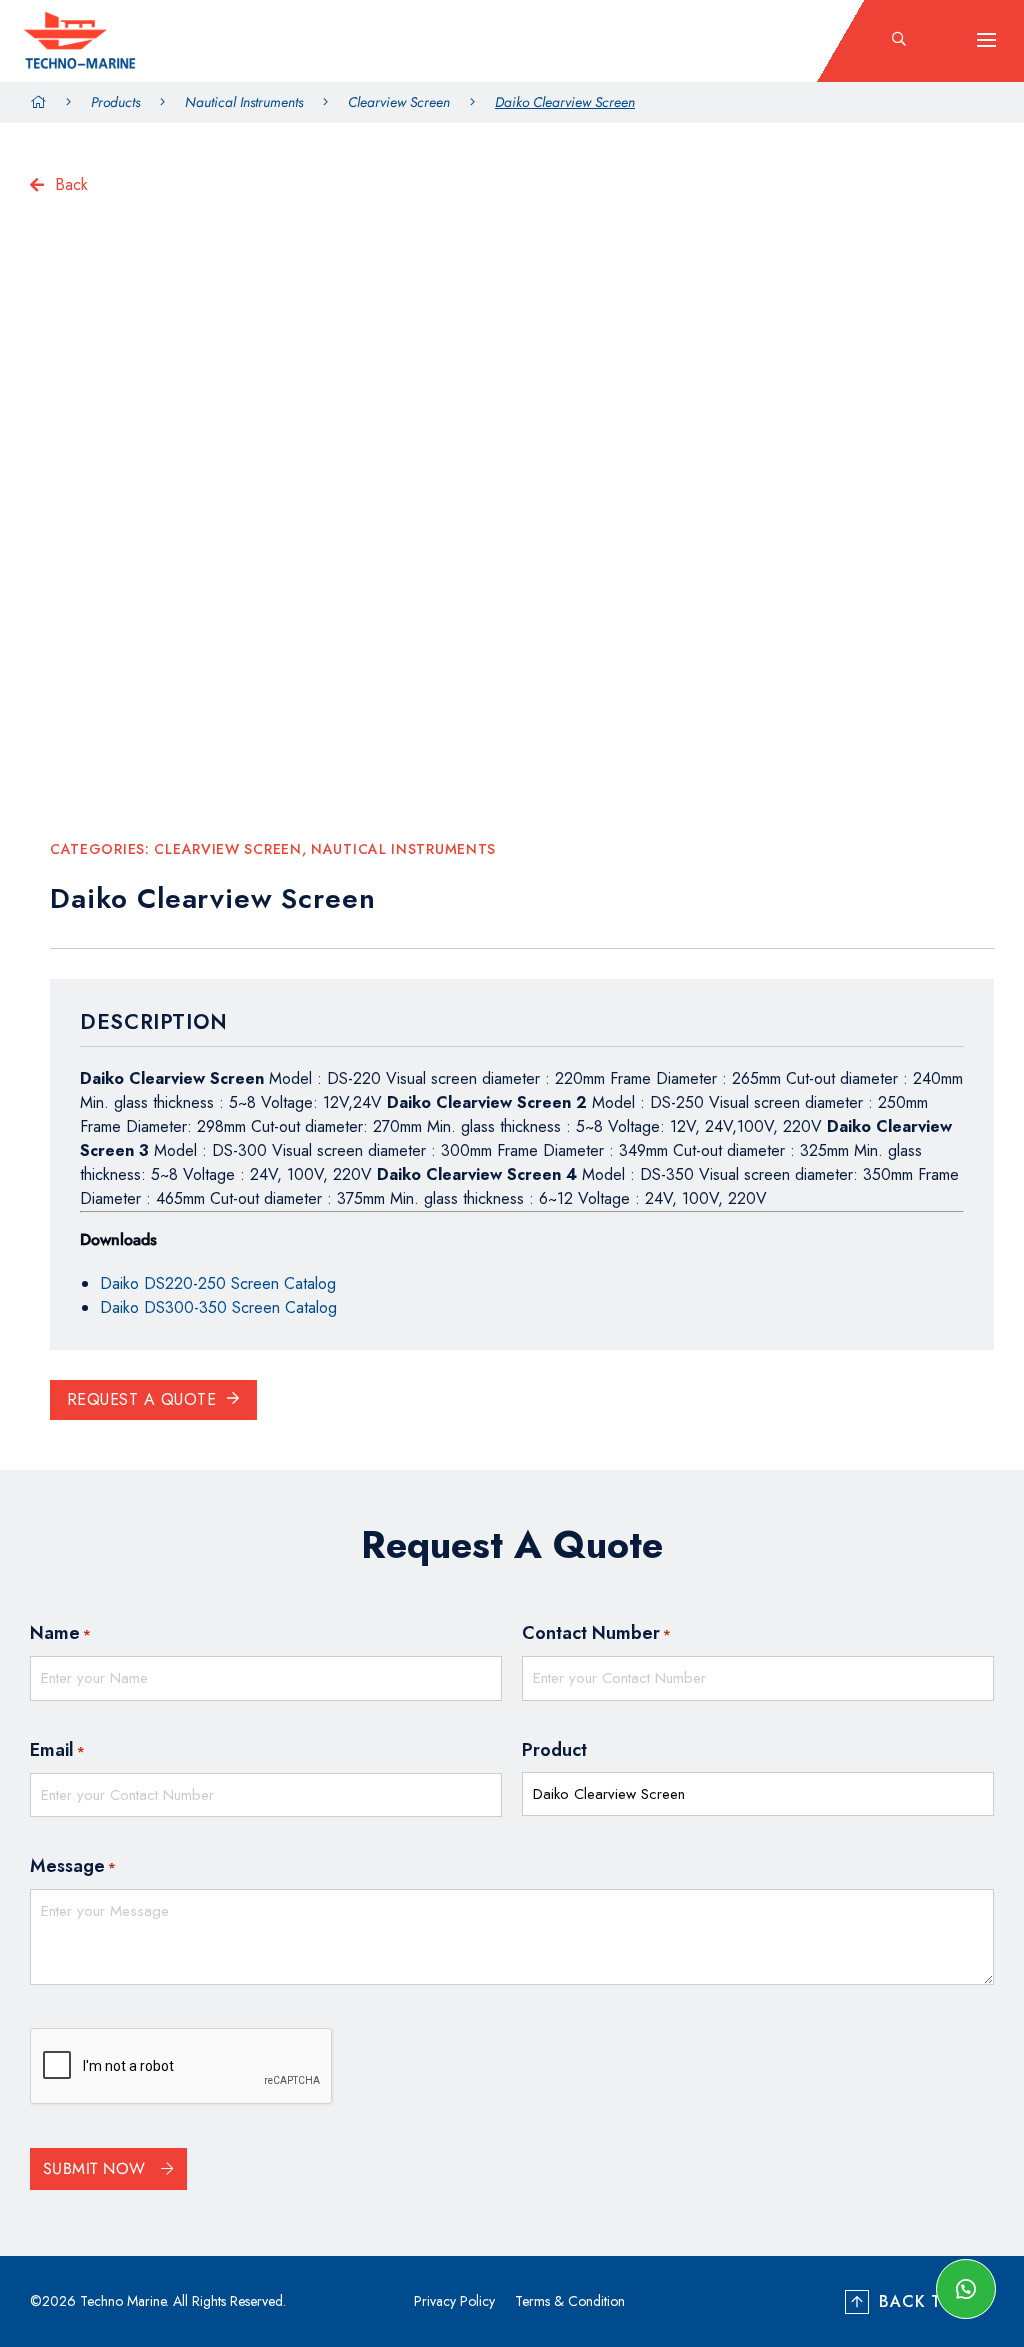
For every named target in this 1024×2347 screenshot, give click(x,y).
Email (57, 1750)
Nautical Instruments (244, 102)
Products (115, 102)
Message (73, 1866)
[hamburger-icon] (986, 40)
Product (554, 1750)
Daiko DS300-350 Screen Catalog (218, 1307)
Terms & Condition (570, 2301)
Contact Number (596, 1633)
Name (60, 1633)
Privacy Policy (454, 2301)
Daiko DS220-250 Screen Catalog (218, 1283)
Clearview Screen (399, 102)
